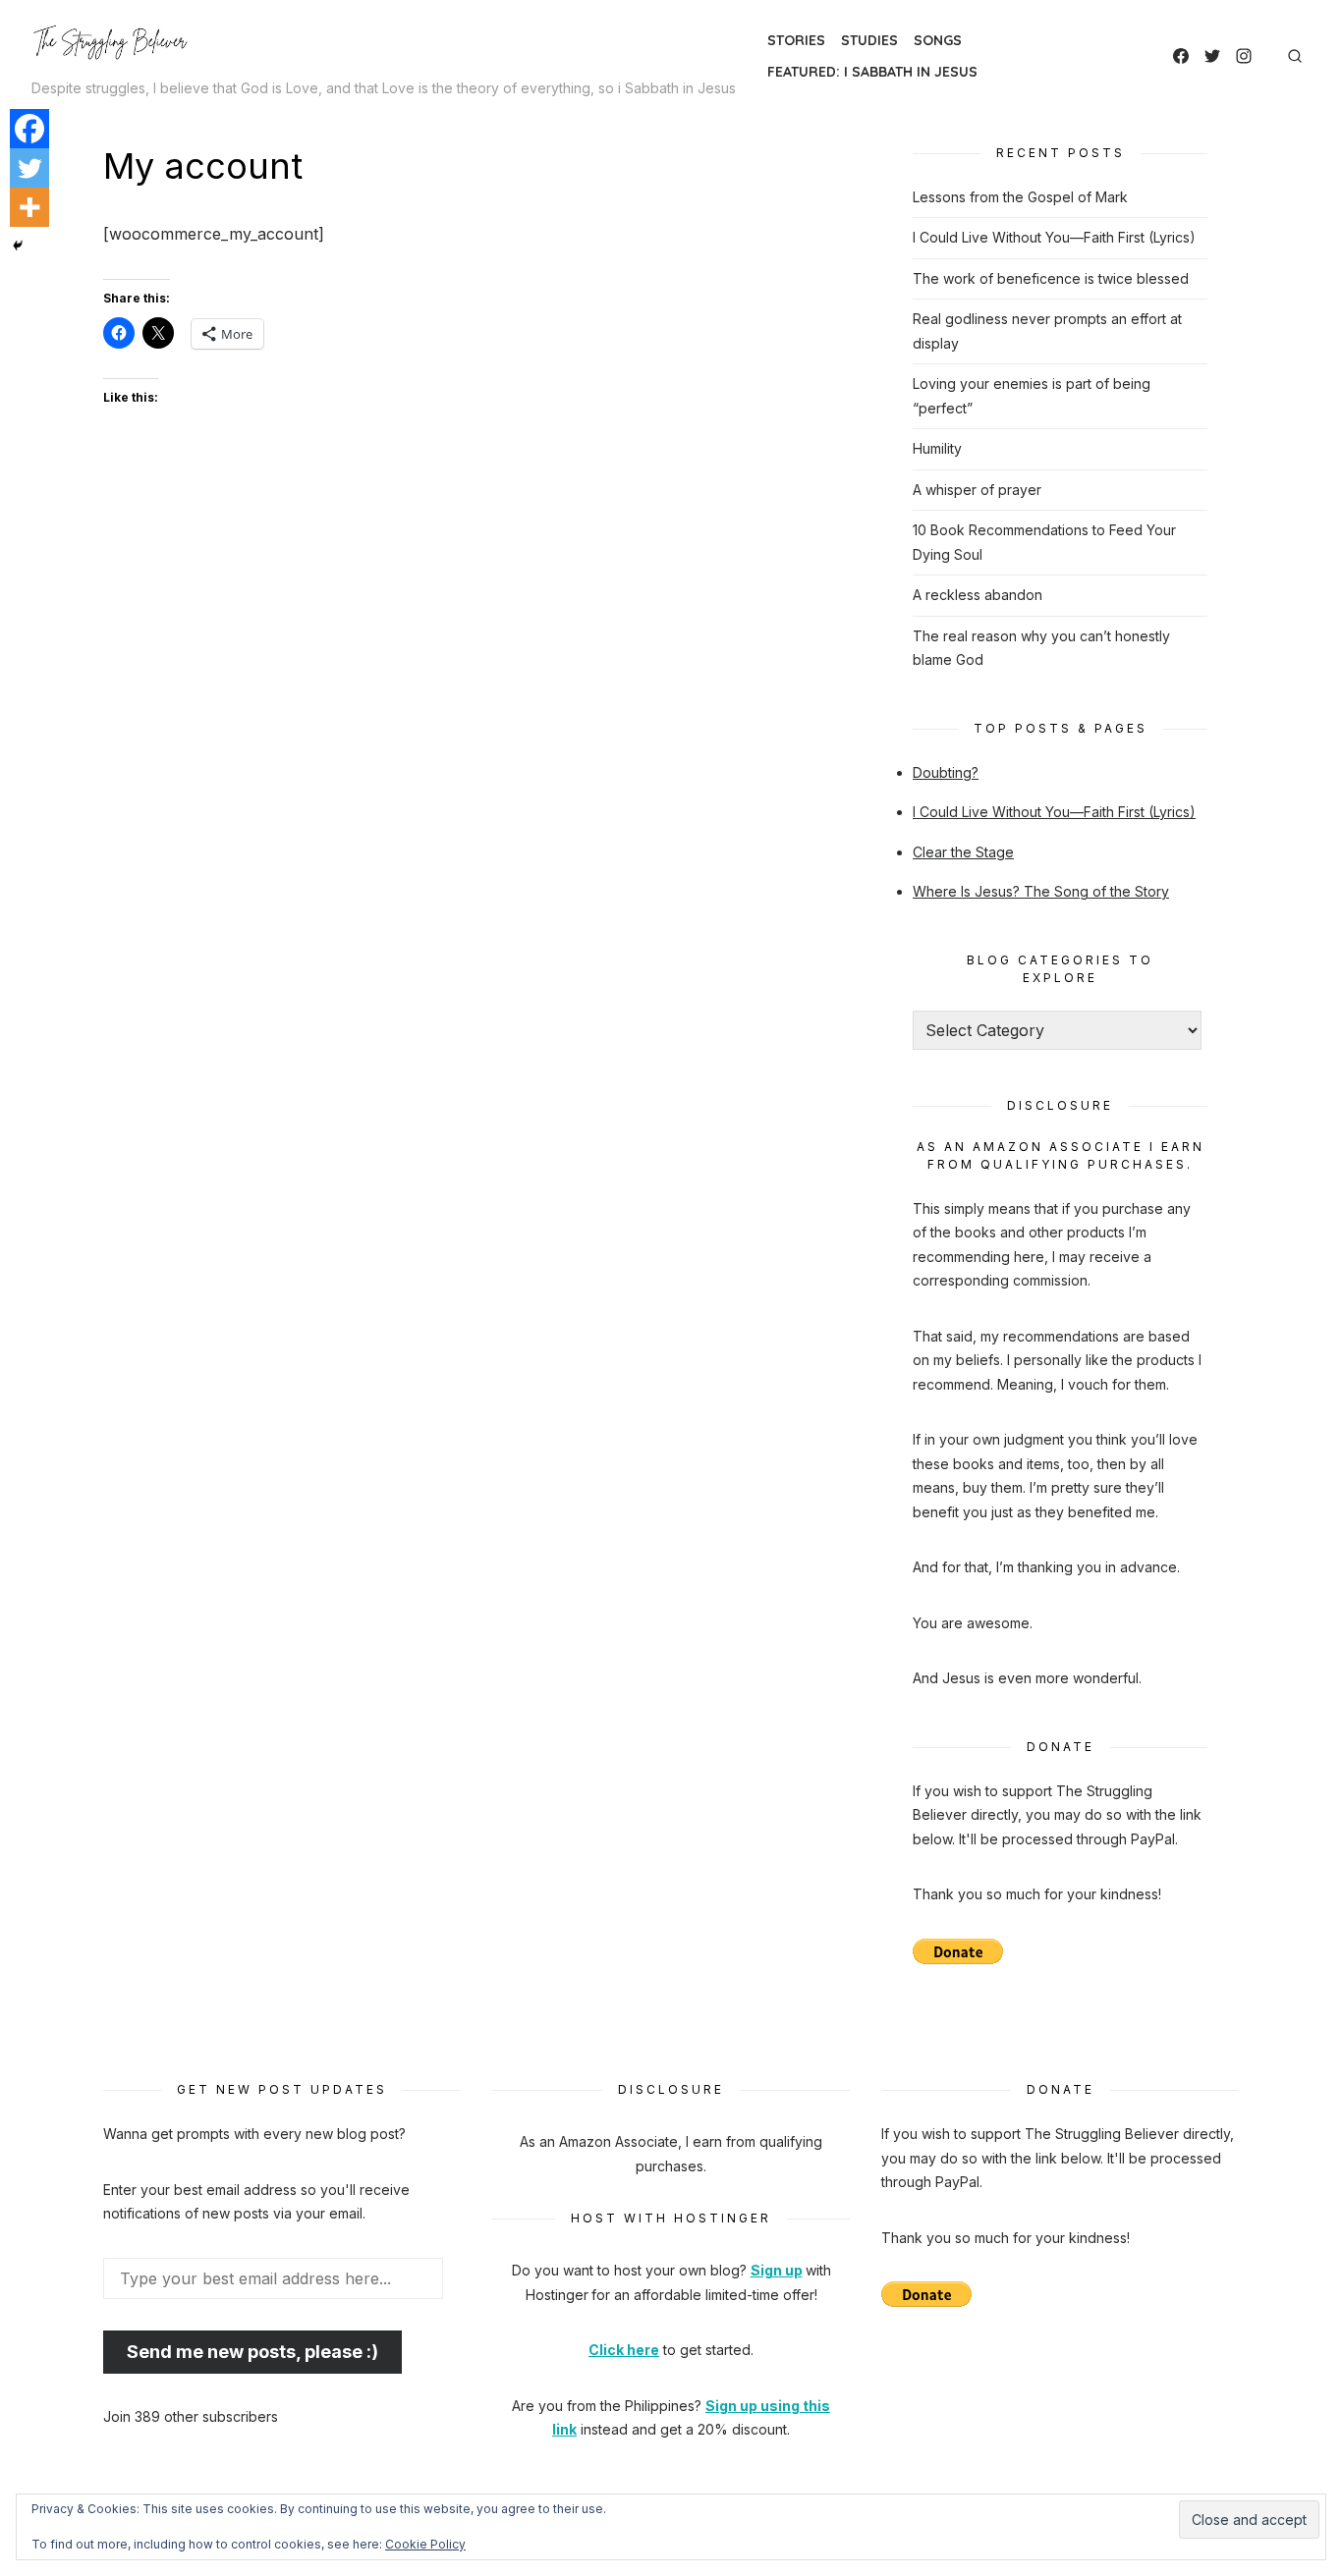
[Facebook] (1181, 56)
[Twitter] (1212, 56)
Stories (796, 40)
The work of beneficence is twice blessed (1051, 278)
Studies (869, 40)
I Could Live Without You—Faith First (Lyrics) (1054, 237)
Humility (937, 448)
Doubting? (946, 772)
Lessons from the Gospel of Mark (1020, 197)
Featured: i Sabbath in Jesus (872, 72)
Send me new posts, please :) (252, 2352)
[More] (29, 207)
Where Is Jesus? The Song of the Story (1041, 891)
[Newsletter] (1267, 56)
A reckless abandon (978, 595)
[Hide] (18, 246)
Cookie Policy (425, 2544)
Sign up (777, 2270)
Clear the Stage (963, 852)
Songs (938, 40)
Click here (624, 2350)
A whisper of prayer (977, 490)
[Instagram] (1244, 56)
